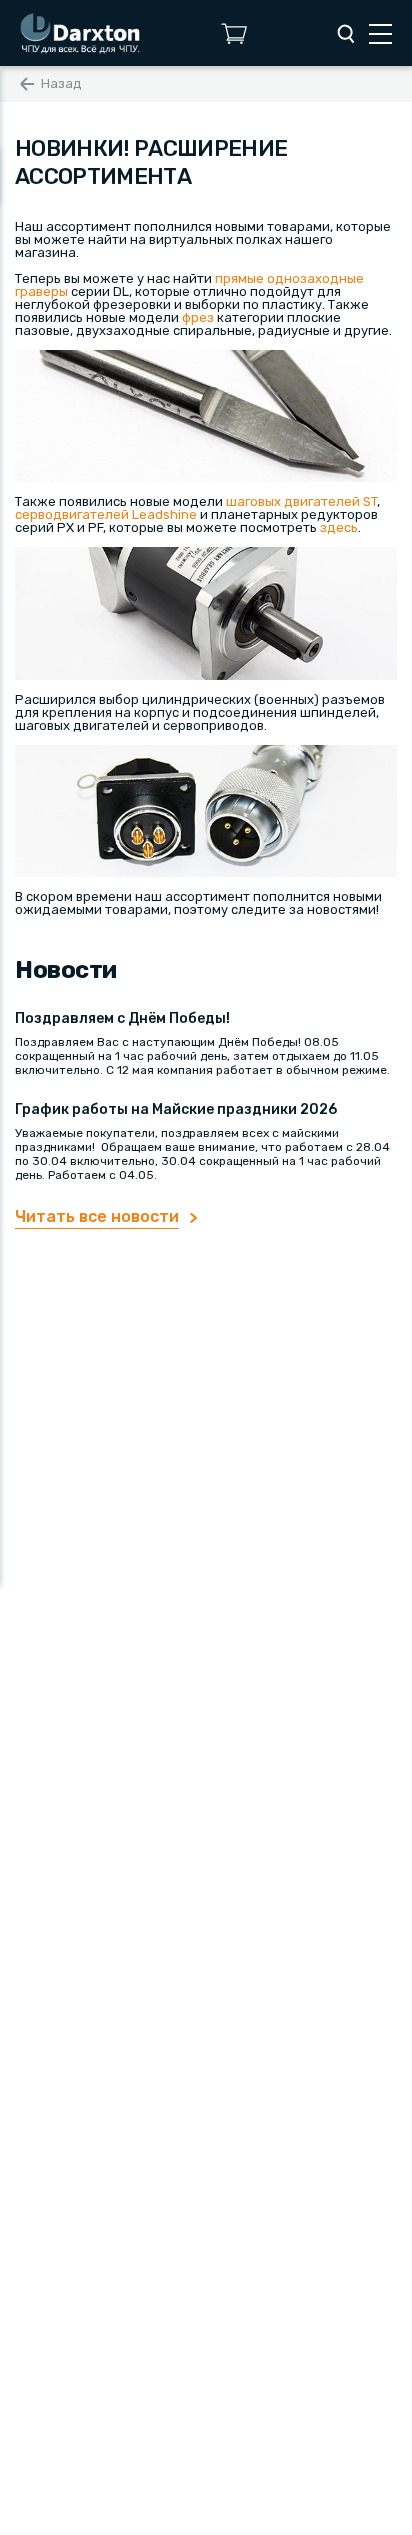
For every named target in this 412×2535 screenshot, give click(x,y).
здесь (339, 527)
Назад (61, 83)
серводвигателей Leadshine (106, 514)
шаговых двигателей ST (301, 501)
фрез (198, 317)
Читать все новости (97, 1216)
